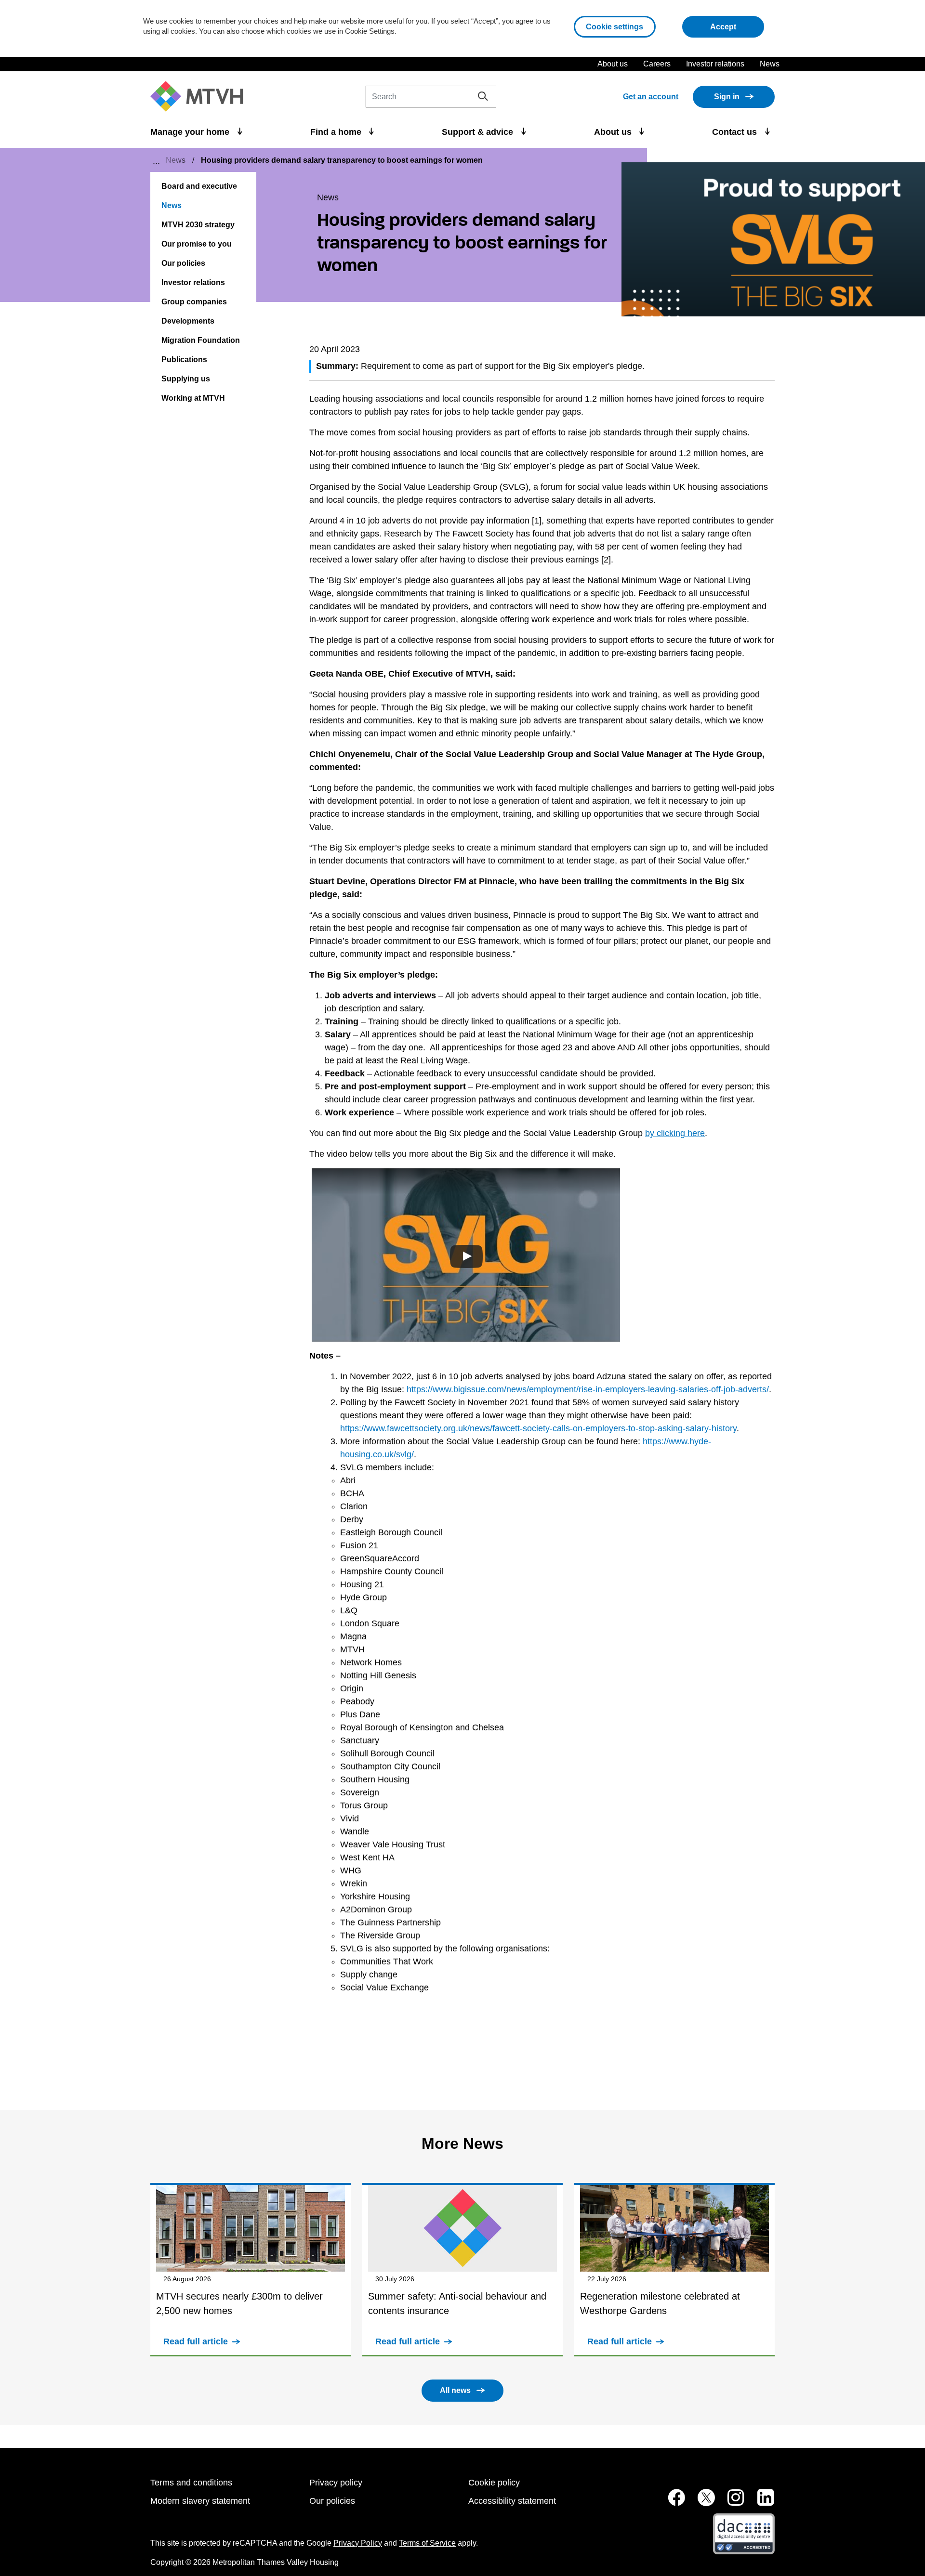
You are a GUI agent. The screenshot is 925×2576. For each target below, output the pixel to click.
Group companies (194, 302)
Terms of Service (427, 2543)
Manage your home (191, 132)
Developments (188, 321)
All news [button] (455, 2390)
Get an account (651, 97)
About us (613, 64)
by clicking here (675, 1133)
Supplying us (186, 379)
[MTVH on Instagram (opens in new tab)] (731, 2503)
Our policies (183, 263)
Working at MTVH (193, 398)
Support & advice (479, 132)
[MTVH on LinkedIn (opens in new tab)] (761, 2503)
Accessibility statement (512, 2501)
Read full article (196, 2341)
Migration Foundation (201, 340)
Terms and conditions (191, 2483)
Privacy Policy (358, 2543)
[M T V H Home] (200, 97)
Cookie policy (494, 2483)
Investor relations (715, 64)
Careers (657, 64)
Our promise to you (197, 244)
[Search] (483, 96)
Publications (184, 360)
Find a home (337, 132)
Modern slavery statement (200, 2501)
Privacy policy (336, 2483)
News (770, 64)
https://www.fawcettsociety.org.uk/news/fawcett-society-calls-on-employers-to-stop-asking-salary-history (538, 1428)
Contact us (736, 132)
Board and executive (199, 186)
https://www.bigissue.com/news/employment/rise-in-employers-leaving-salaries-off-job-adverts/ (588, 1389)
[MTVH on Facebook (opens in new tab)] (671, 2503)
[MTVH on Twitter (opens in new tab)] (701, 2503)
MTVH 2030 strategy (198, 225)
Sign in (727, 97)
